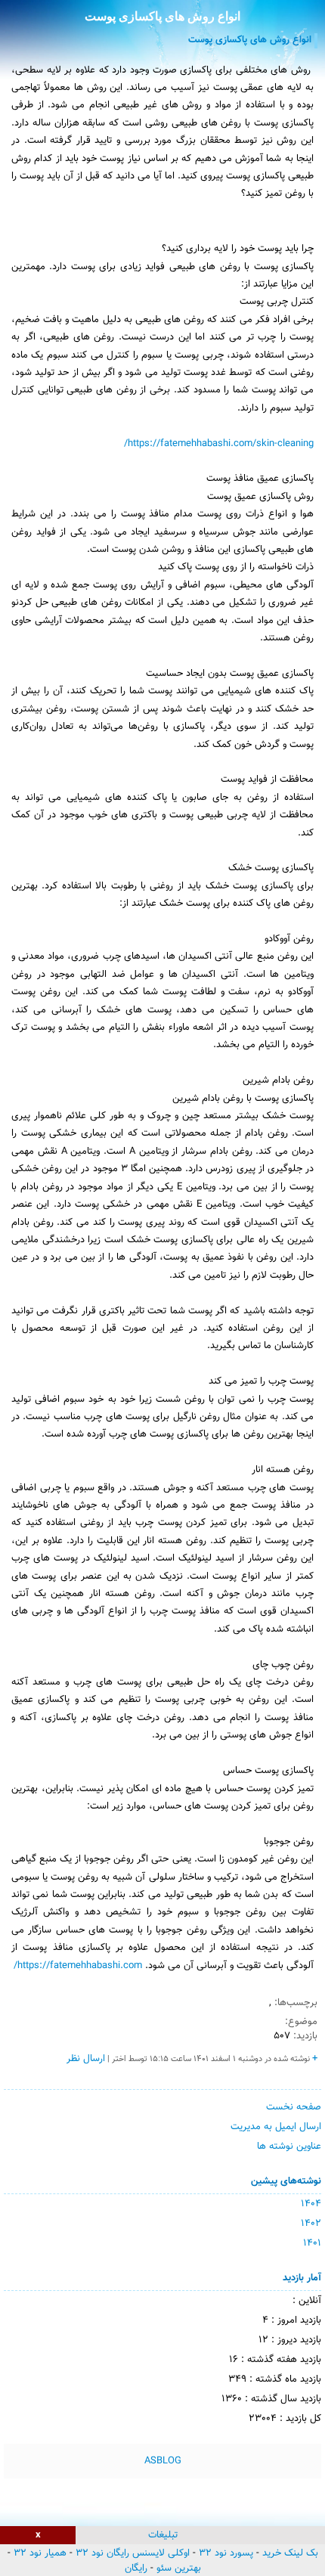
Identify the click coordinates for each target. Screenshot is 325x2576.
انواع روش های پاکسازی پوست (162, 16)
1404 (311, 2204)
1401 (312, 2243)
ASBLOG (163, 2461)
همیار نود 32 (40, 2553)
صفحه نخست (294, 2107)
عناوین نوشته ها (289, 2147)
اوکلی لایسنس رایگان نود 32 (133, 2553)
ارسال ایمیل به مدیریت (276, 2127)
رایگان (136, 2568)
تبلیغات (163, 2535)
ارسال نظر (86, 2059)
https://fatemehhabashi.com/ (78, 1966)
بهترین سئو (179, 2568)
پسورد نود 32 (226, 2553)
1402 (311, 2224)
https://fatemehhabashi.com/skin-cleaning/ (219, 444)
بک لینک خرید (290, 2553)
